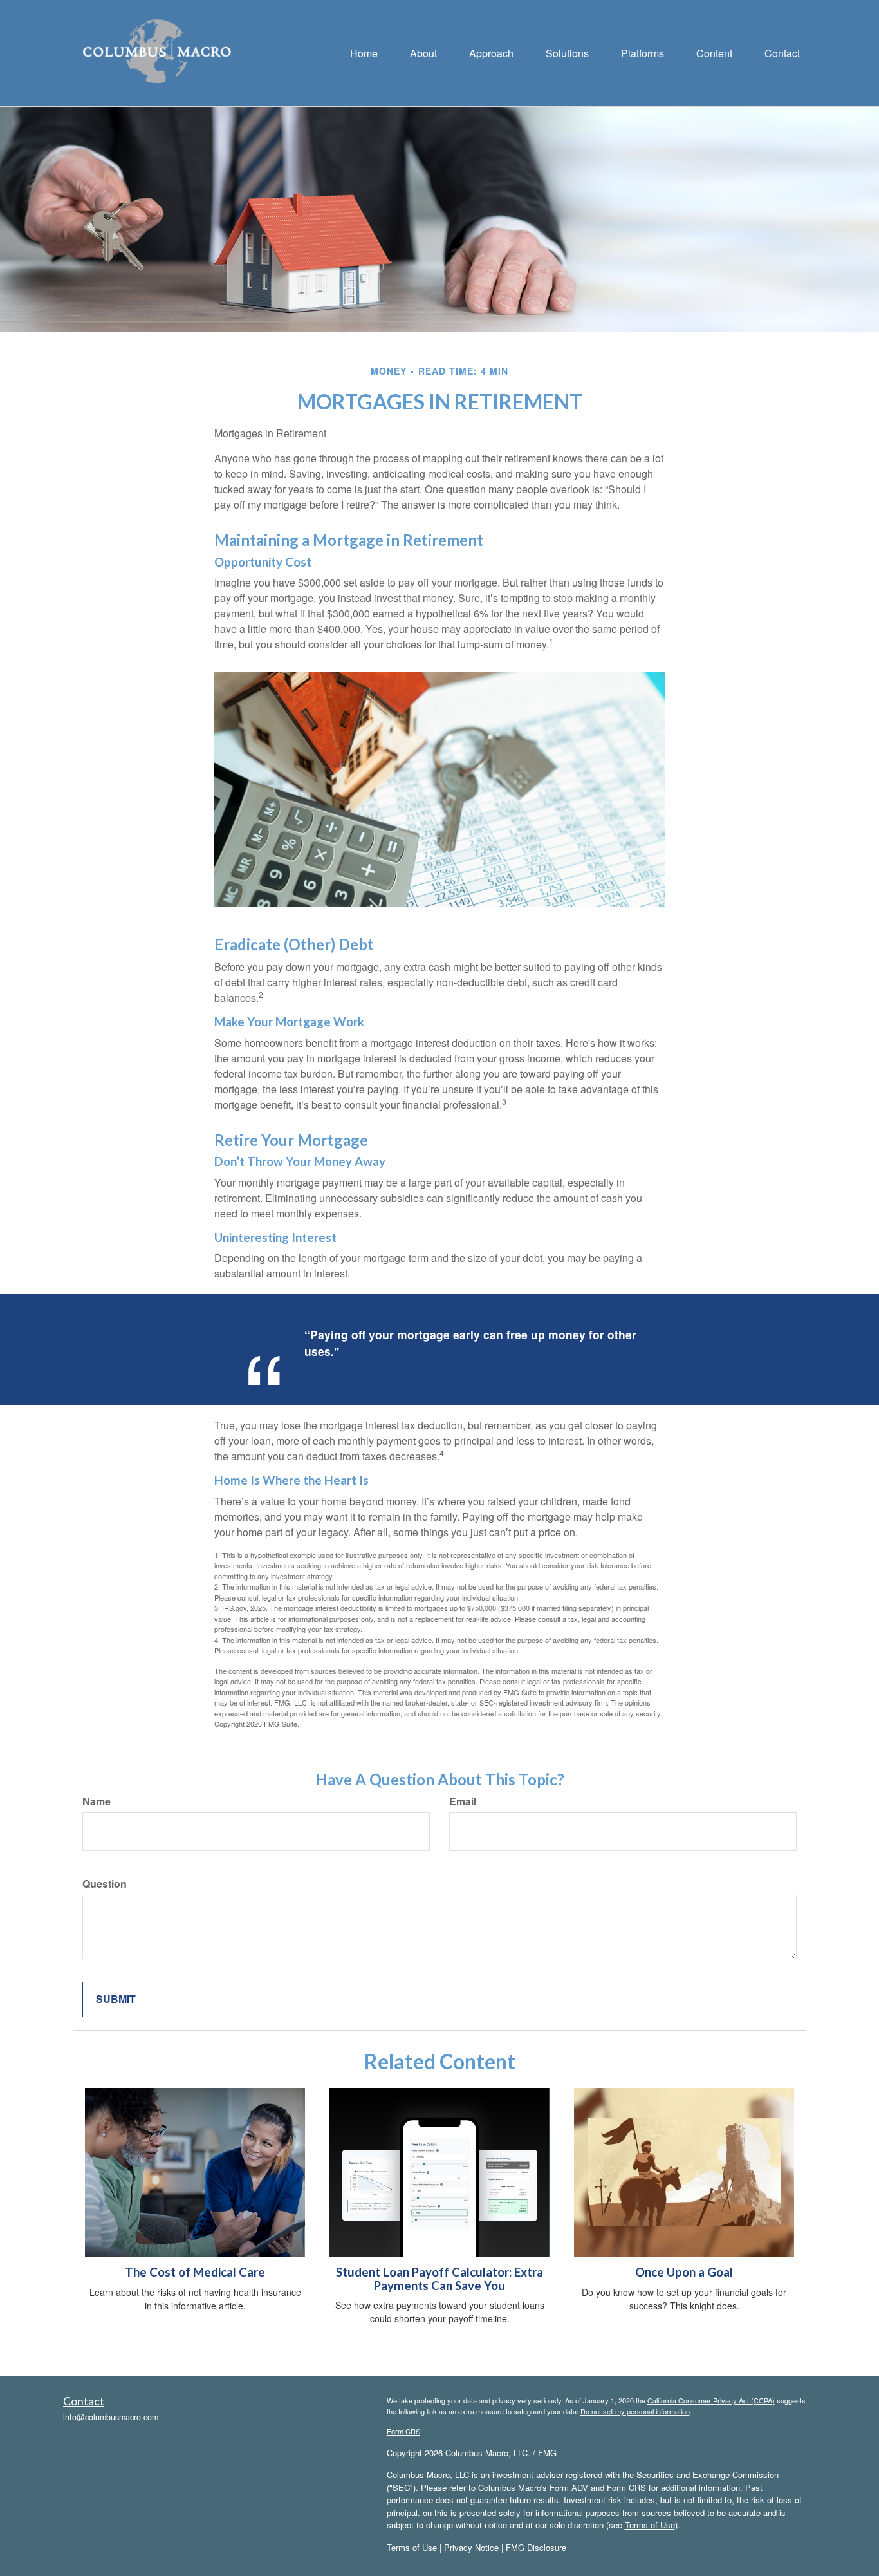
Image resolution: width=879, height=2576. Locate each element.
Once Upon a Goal (684, 2272)
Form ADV (569, 2487)
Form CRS (403, 2431)
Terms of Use (650, 2525)
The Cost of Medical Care (195, 2272)
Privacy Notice (471, 2547)
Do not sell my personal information (635, 2411)
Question (105, 1884)
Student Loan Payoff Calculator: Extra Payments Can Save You (439, 2279)
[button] (423, 53)
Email (463, 1801)
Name (97, 1801)
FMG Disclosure (536, 2547)
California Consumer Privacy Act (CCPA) (711, 2400)
